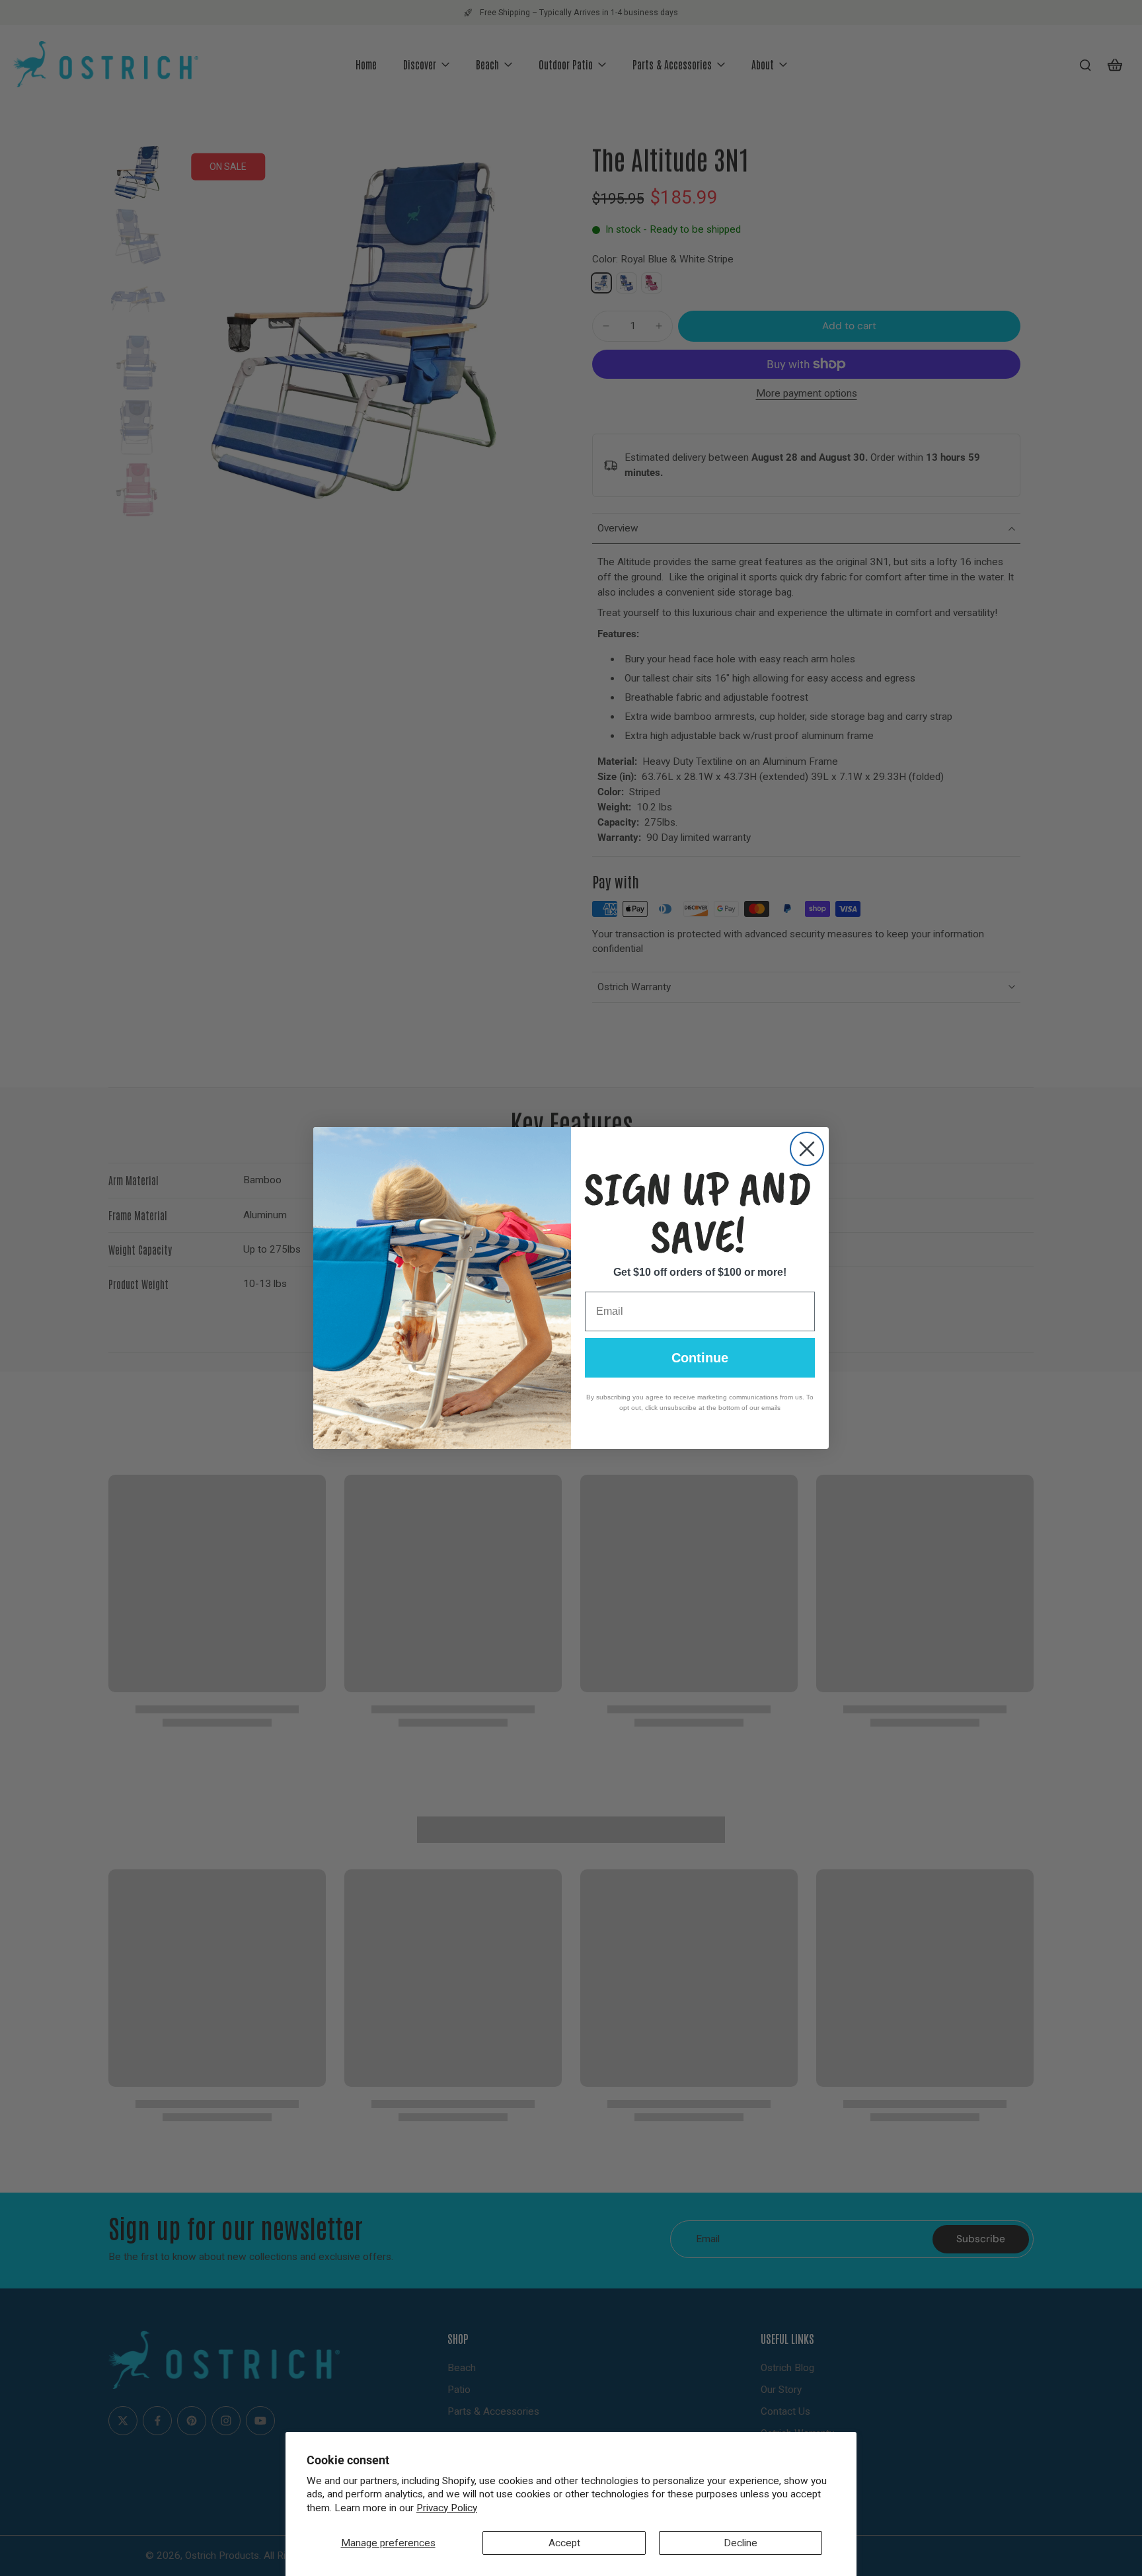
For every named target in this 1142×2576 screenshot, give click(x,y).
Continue (700, 1358)
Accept (564, 2543)
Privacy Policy (447, 2508)
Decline (741, 2543)
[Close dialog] (807, 1149)
